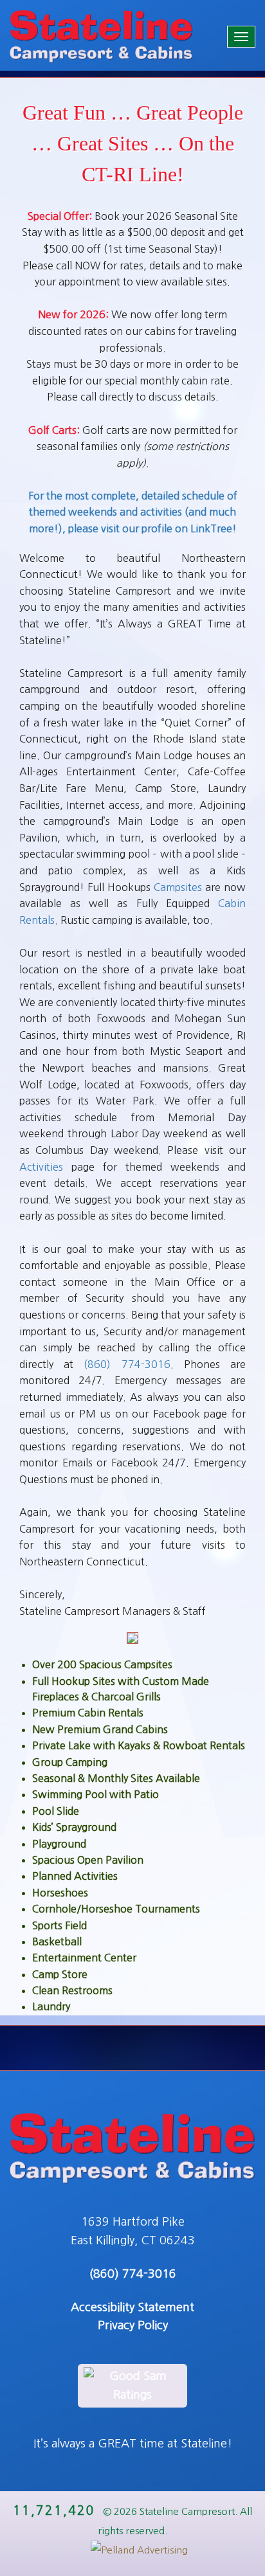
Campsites (178, 887)
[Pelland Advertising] (133, 2550)
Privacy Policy (133, 2325)
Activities (41, 1167)
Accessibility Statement (132, 2307)
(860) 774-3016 (127, 1364)
